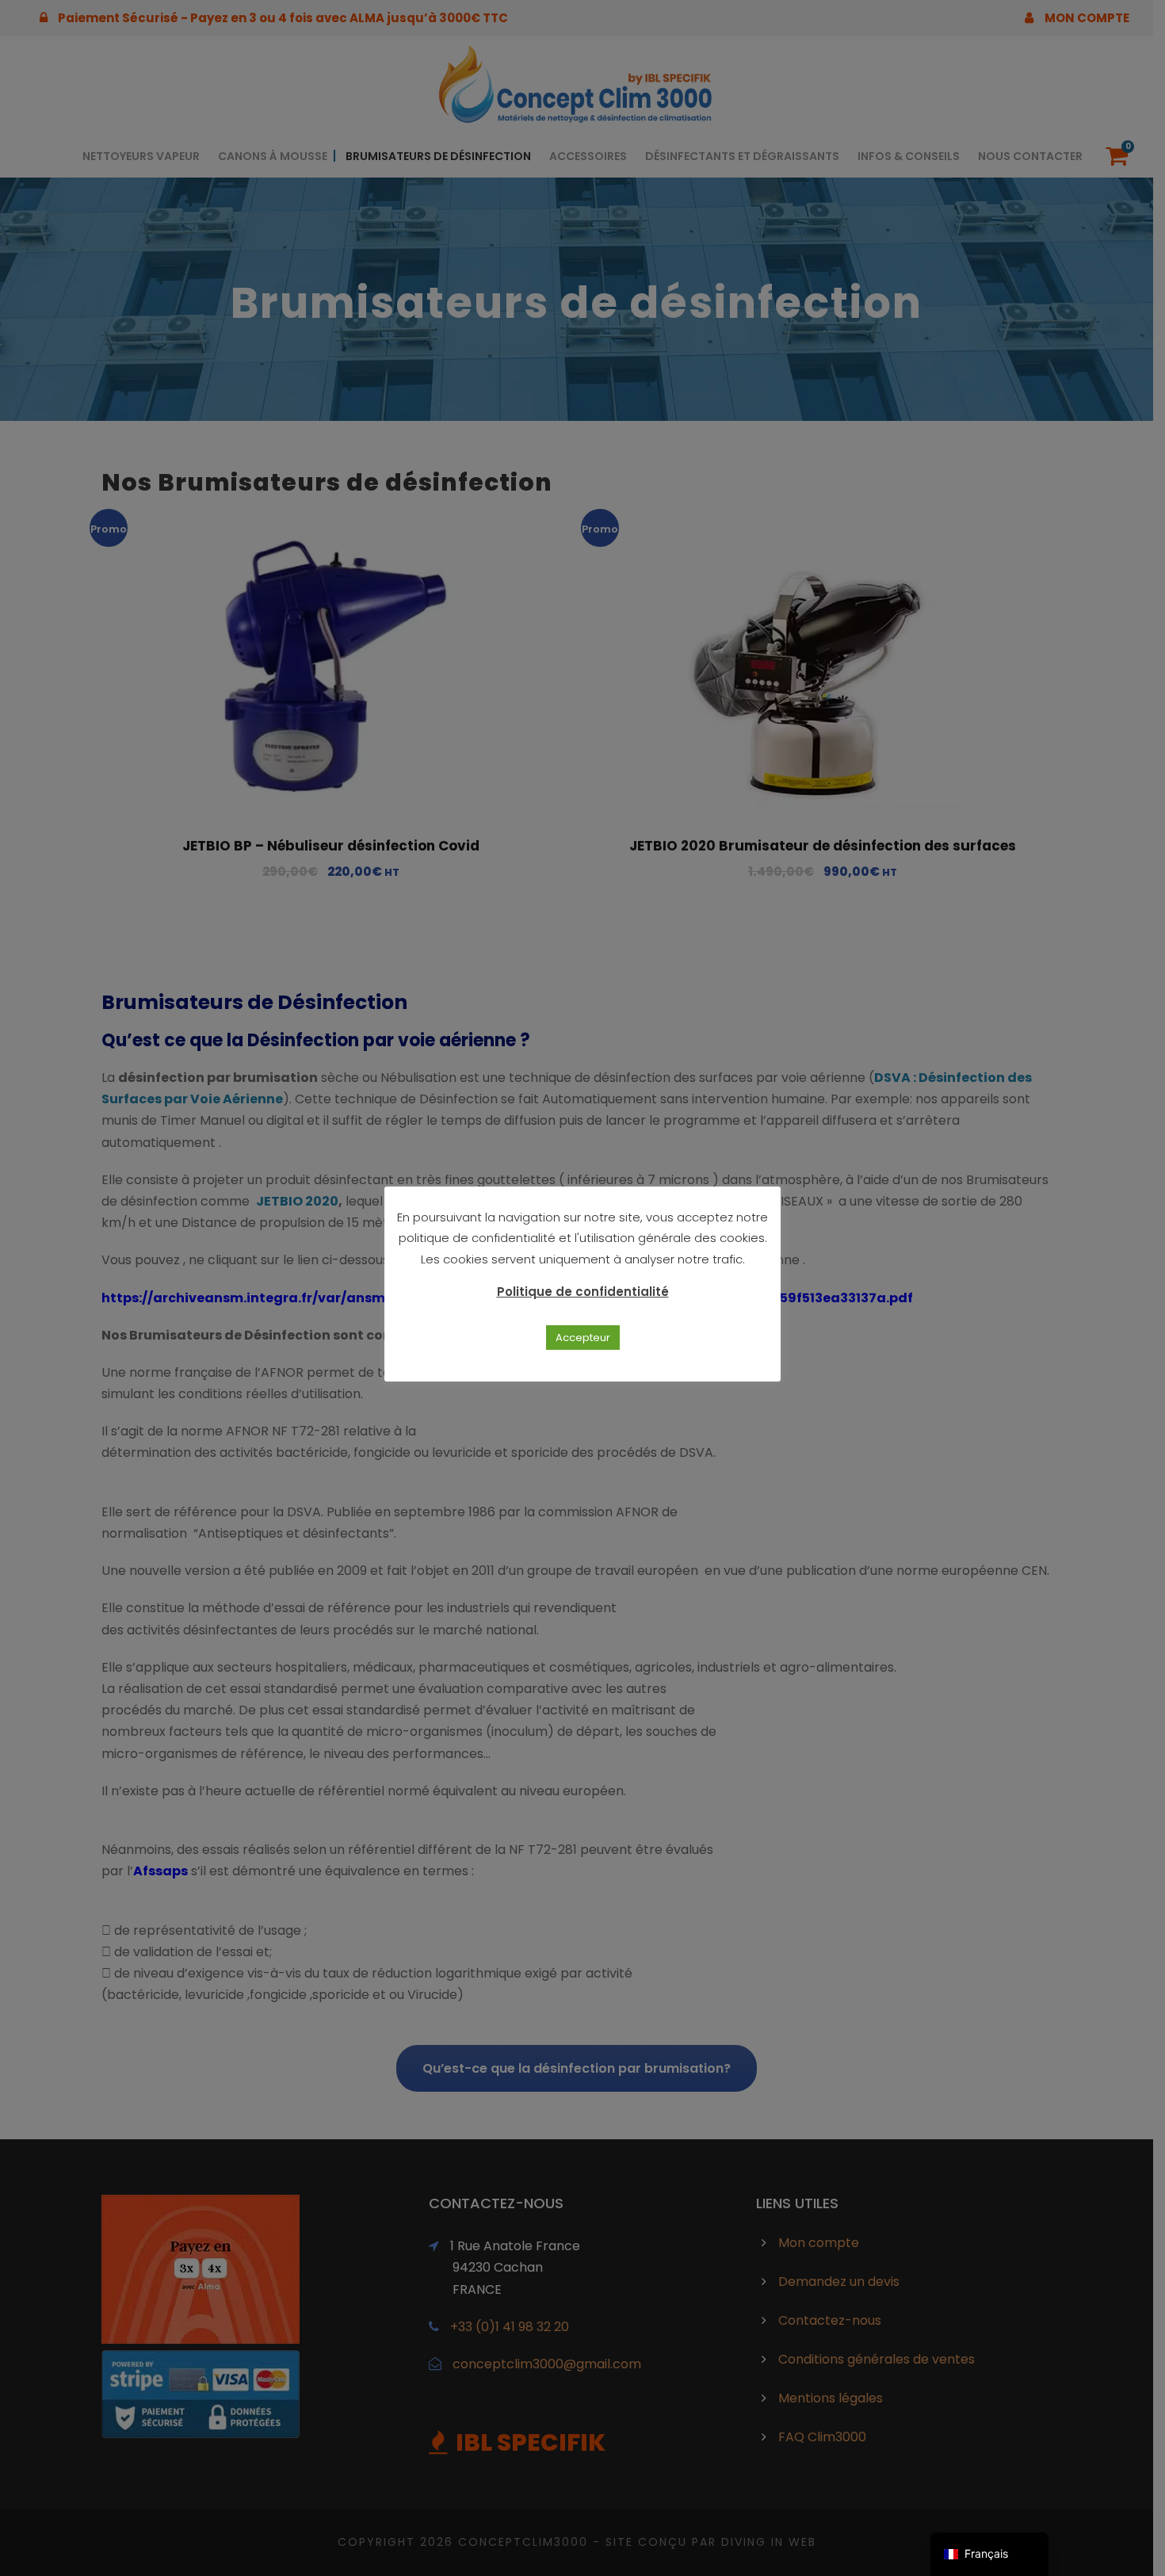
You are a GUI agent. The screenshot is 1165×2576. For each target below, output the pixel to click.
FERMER (792, 1250)
